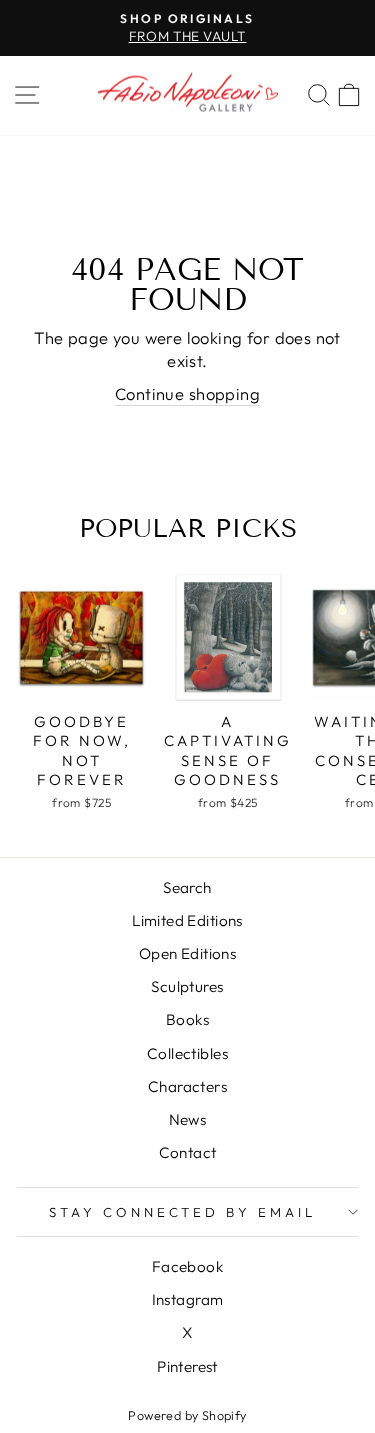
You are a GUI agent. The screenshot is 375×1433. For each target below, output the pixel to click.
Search (187, 887)
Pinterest (187, 1366)
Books (187, 1019)
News (188, 1119)
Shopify (224, 1415)
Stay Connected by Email (182, 1212)
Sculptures (187, 986)
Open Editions (187, 953)
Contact (188, 1152)
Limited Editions (187, 920)
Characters (187, 1086)
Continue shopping (187, 393)
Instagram (188, 1299)
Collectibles (187, 1053)
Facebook (187, 1266)
